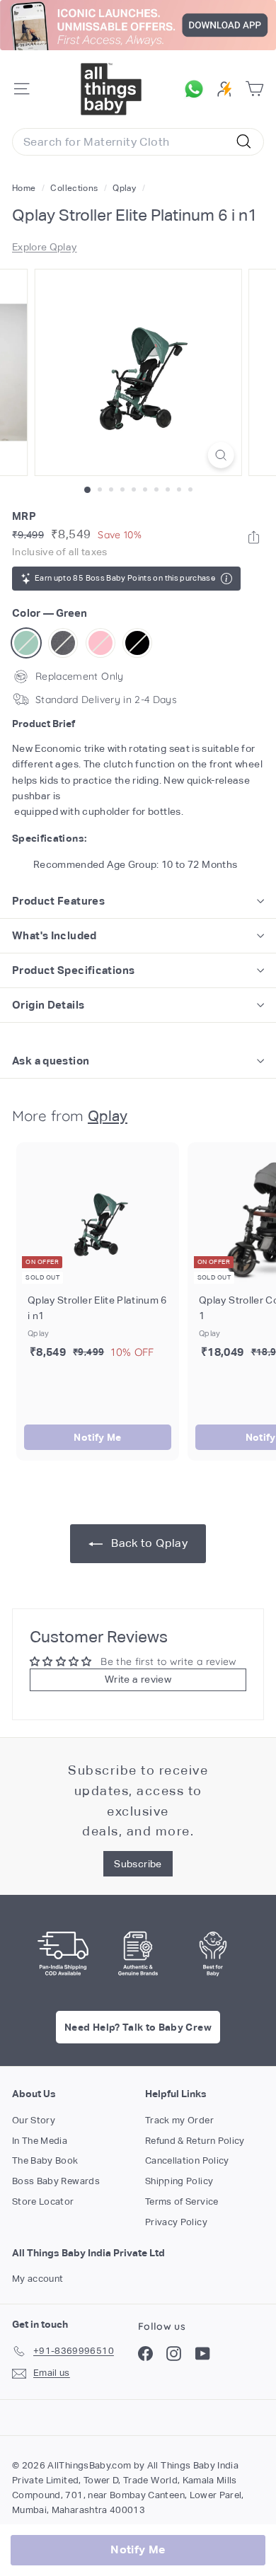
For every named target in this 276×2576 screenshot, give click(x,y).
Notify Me (97, 1437)
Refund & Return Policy (195, 2141)
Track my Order (179, 2120)
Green (26, 643)
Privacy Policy (176, 2222)
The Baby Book (45, 2160)
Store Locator (43, 2201)
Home (25, 188)
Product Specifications (73, 970)
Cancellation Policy (187, 2160)
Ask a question (51, 1061)
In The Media (40, 2141)
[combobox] (138, 142)
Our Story (34, 2120)
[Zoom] (220, 455)
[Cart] (254, 89)
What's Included (54, 935)
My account (38, 2279)
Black (137, 643)
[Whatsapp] (254, 537)
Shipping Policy (179, 2181)
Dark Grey (63, 643)
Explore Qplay (45, 247)
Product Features (58, 901)
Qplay (124, 188)
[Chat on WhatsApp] (197, 89)
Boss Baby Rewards (56, 2181)
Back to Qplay (148, 1543)
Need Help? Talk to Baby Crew (138, 2027)
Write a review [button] (138, 1679)
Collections (75, 188)
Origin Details (48, 1005)
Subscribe (138, 1864)
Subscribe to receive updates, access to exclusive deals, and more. (138, 1800)
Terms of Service (182, 2201)
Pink (100, 643)
